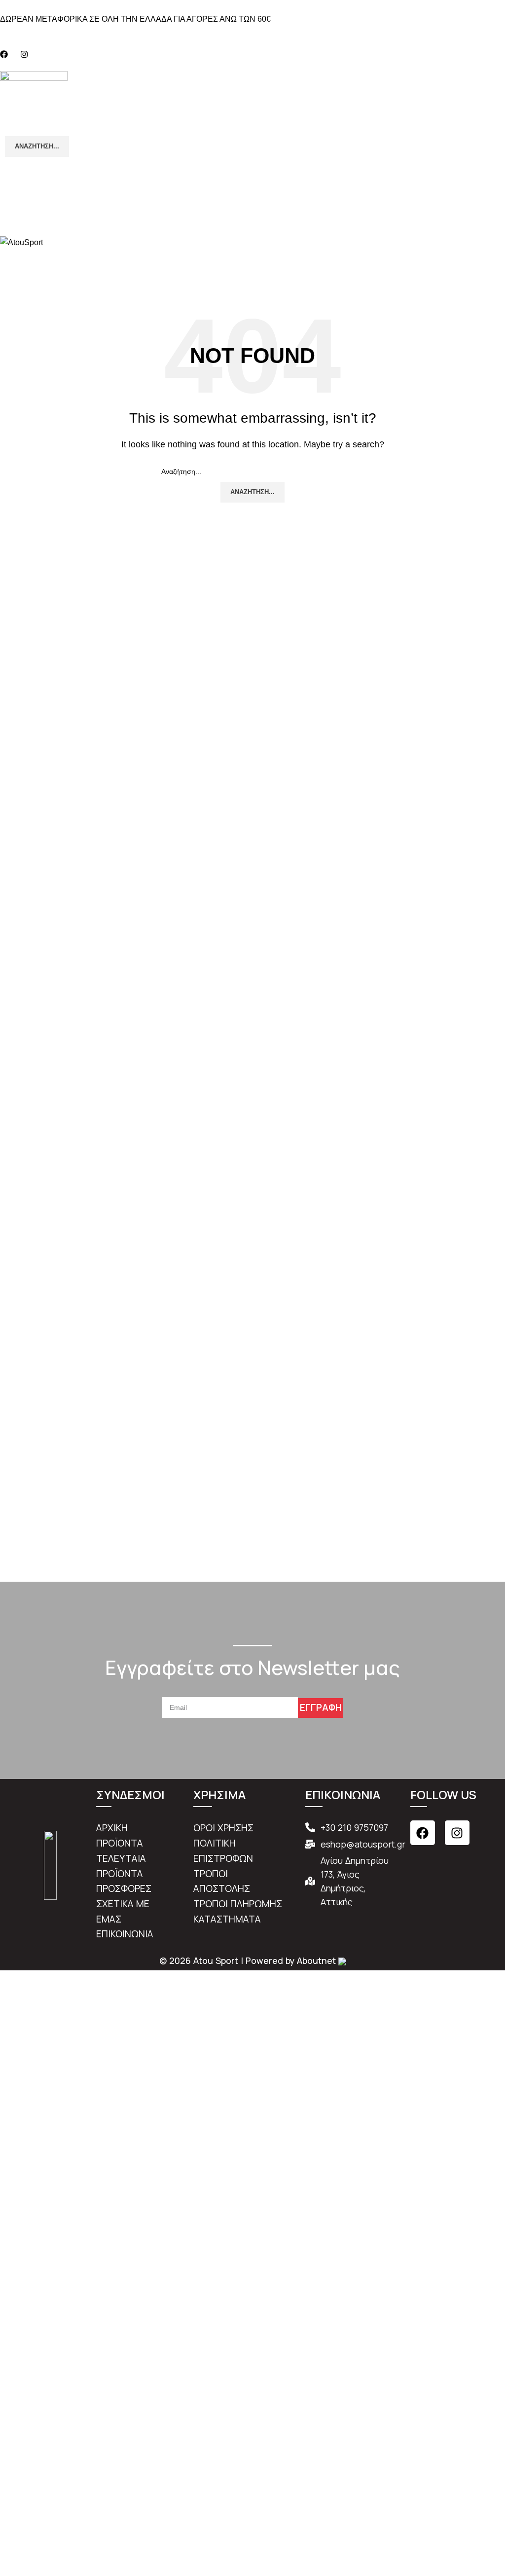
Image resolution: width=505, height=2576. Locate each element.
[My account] (252, 167)
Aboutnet (316, 1960)
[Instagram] (457, 1833)
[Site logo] (34, 92)
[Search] (252, 259)
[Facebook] (423, 1833)
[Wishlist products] (252, 186)
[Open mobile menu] (252, 226)
